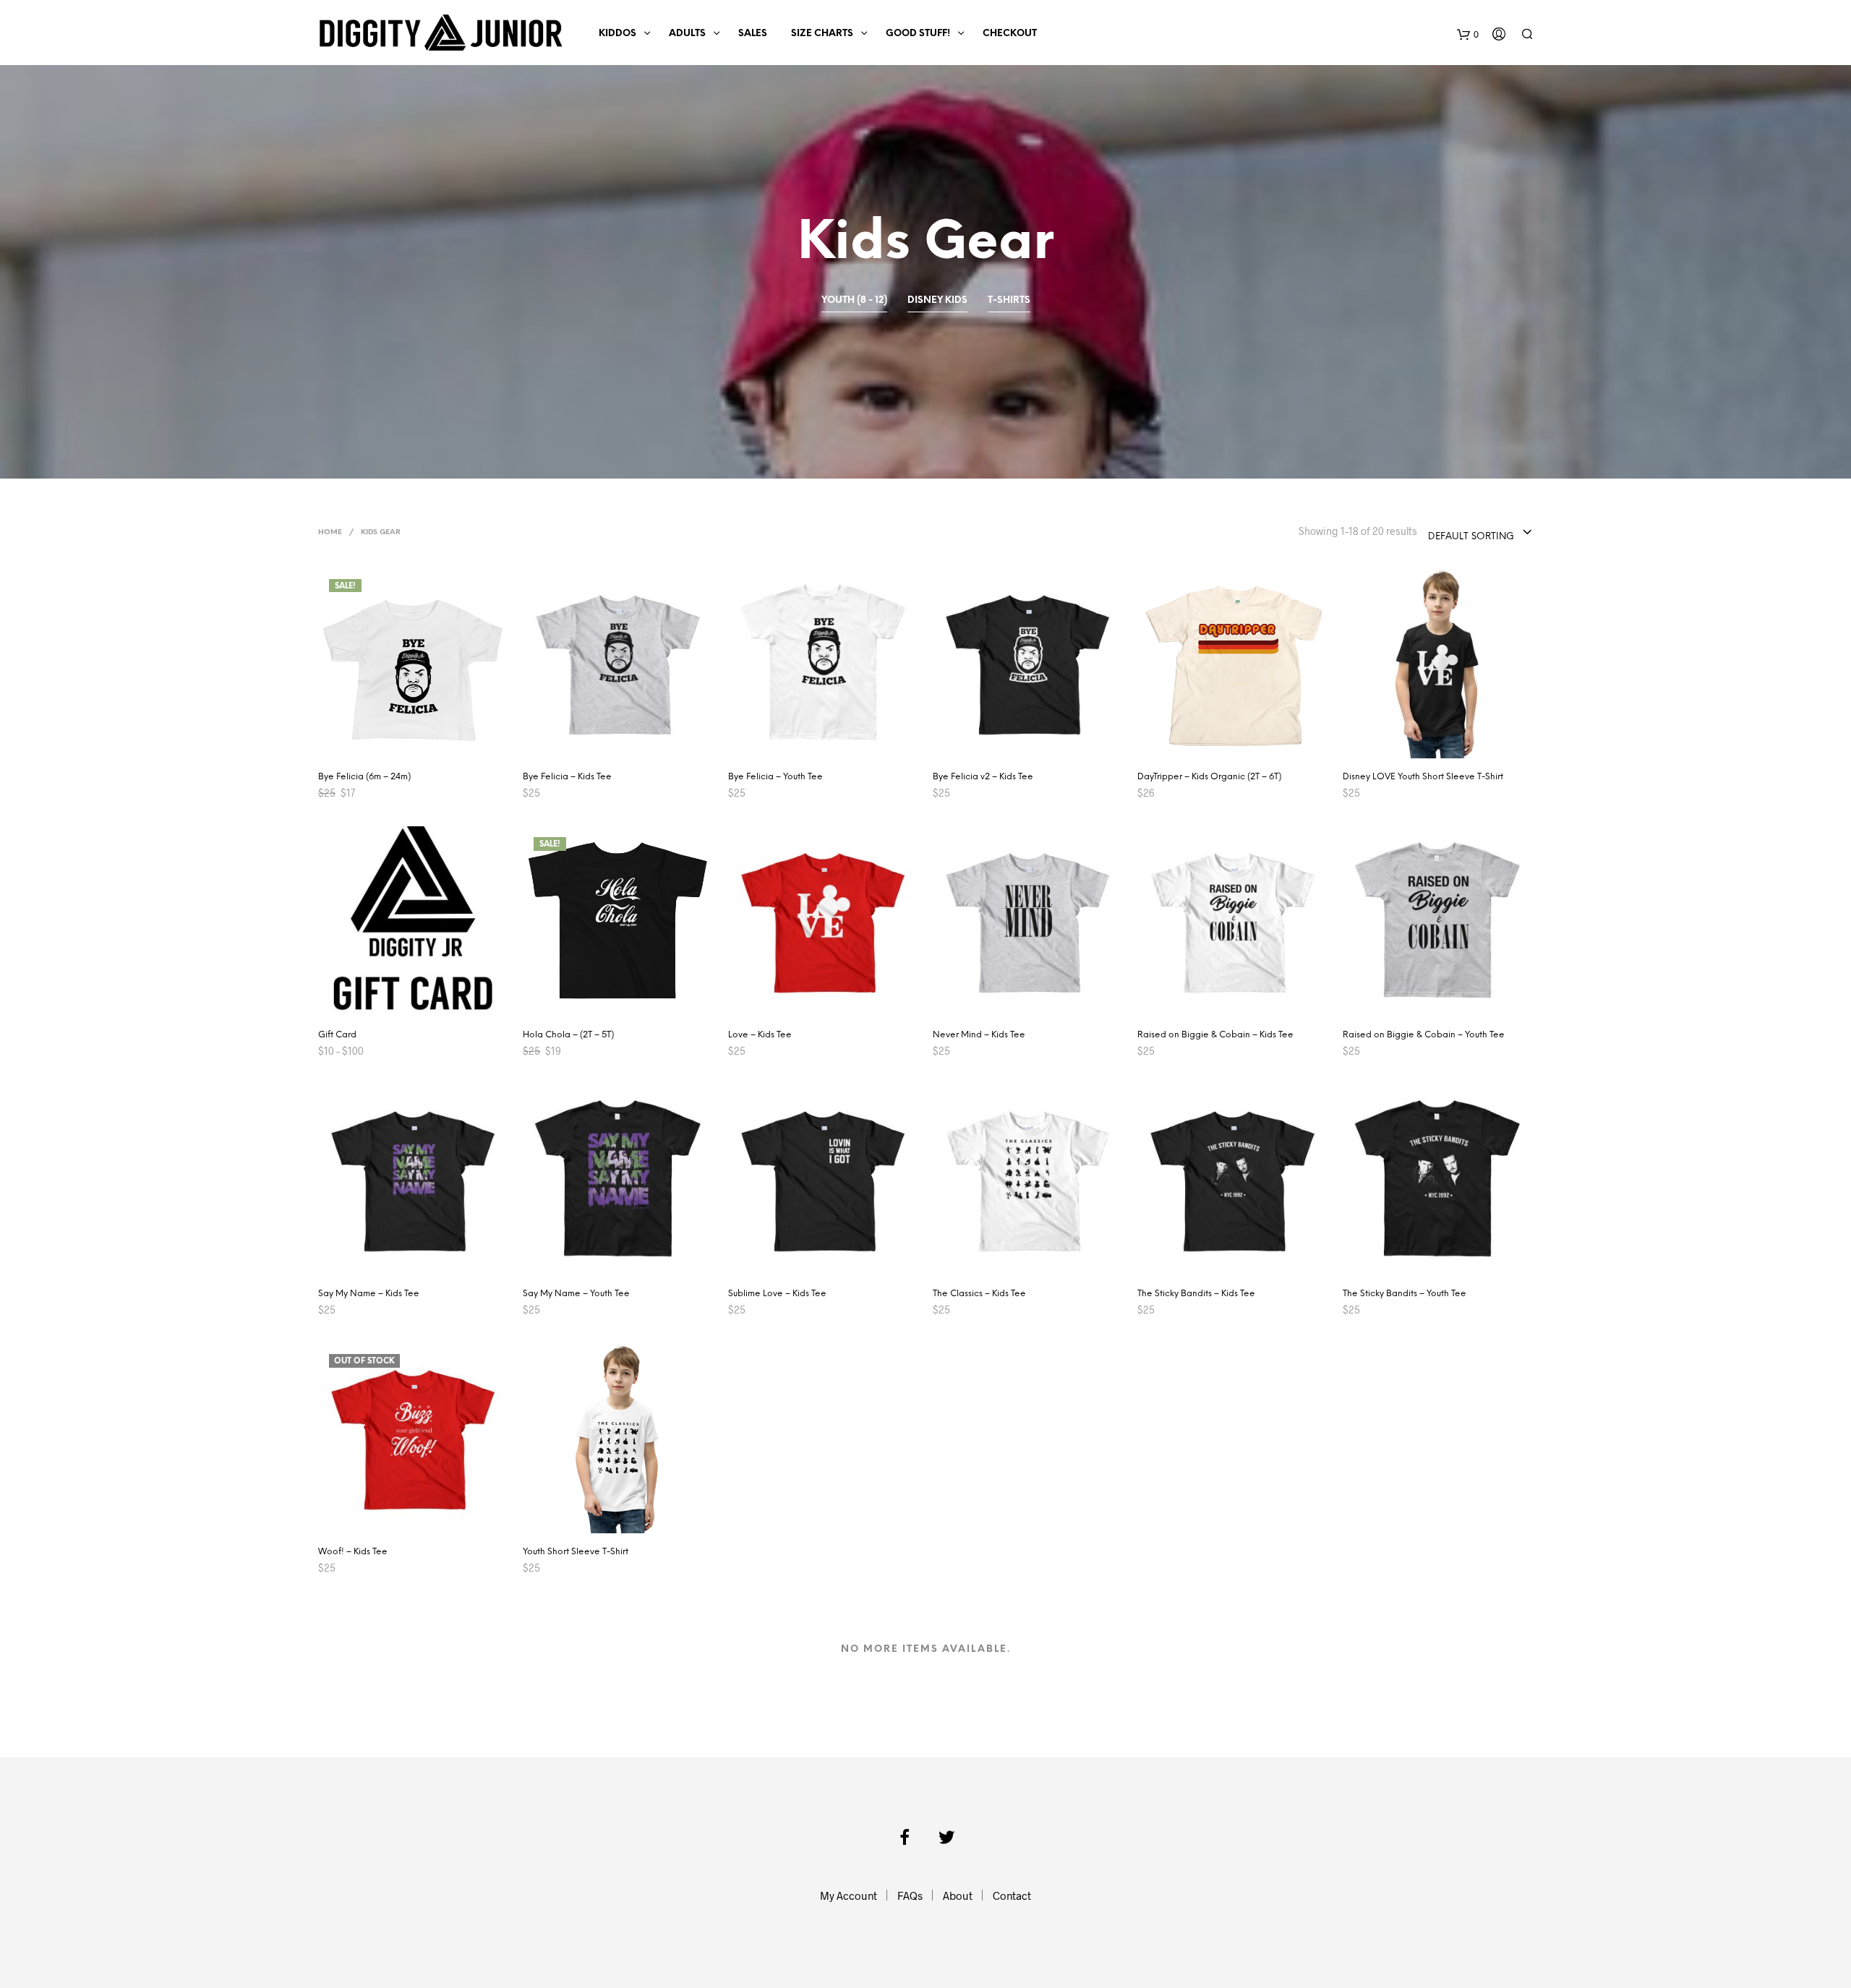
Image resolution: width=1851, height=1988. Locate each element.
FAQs (910, 1895)
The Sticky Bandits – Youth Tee (1405, 1294)
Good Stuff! (918, 34)
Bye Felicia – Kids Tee (567, 777)
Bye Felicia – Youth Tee (775, 777)
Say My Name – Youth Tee (576, 1294)
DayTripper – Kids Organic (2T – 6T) (1209, 777)
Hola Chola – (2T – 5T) (568, 1035)
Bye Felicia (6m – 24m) (364, 777)
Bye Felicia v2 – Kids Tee (983, 777)
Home (330, 532)
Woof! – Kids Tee (353, 1552)
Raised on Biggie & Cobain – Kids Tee (1215, 1035)
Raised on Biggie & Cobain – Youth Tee (1424, 1035)
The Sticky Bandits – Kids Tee (1196, 1294)
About (958, 1895)
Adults (687, 34)
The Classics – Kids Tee (979, 1294)
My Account (848, 1895)
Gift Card (337, 1035)
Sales (753, 34)
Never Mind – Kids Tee (979, 1035)
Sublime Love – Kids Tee (777, 1294)
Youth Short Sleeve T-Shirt (576, 1552)
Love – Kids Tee (760, 1035)
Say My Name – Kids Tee (369, 1294)
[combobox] (1480, 533)
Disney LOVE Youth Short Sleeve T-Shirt (1423, 777)
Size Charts (822, 34)
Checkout (1010, 34)
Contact (1012, 1895)
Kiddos (617, 34)
